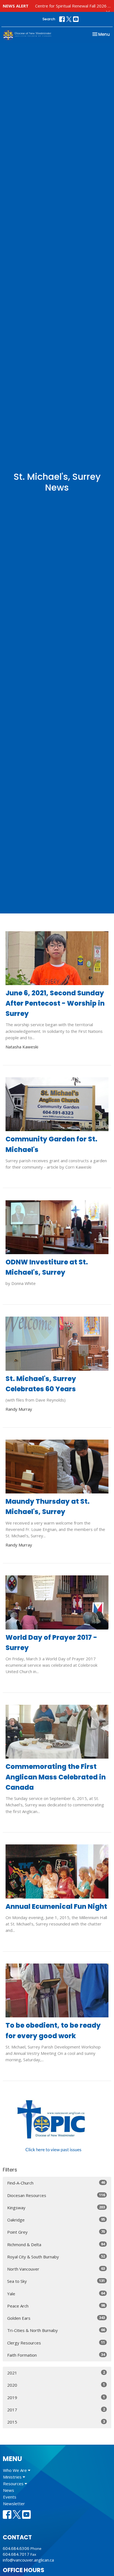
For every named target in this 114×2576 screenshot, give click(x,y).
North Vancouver (56, 2269)
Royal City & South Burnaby (56, 2257)
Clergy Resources (56, 2343)
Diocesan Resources (56, 2195)
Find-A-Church (56, 2183)
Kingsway (56, 2207)
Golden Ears (56, 2318)
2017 (56, 2410)
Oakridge (56, 2220)
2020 (56, 2385)
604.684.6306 (16, 2548)
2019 (56, 2397)
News (9, 2490)
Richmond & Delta (56, 2244)
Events (10, 2497)
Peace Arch (56, 2306)
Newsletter (14, 2504)
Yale (56, 2293)
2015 (56, 2422)
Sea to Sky (56, 2281)
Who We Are (15, 2470)
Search (49, 19)
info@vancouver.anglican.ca (28, 2560)
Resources (14, 2484)
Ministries (13, 2477)
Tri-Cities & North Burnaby (56, 2330)
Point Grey (56, 2232)
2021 (56, 2373)
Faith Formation (56, 2355)
